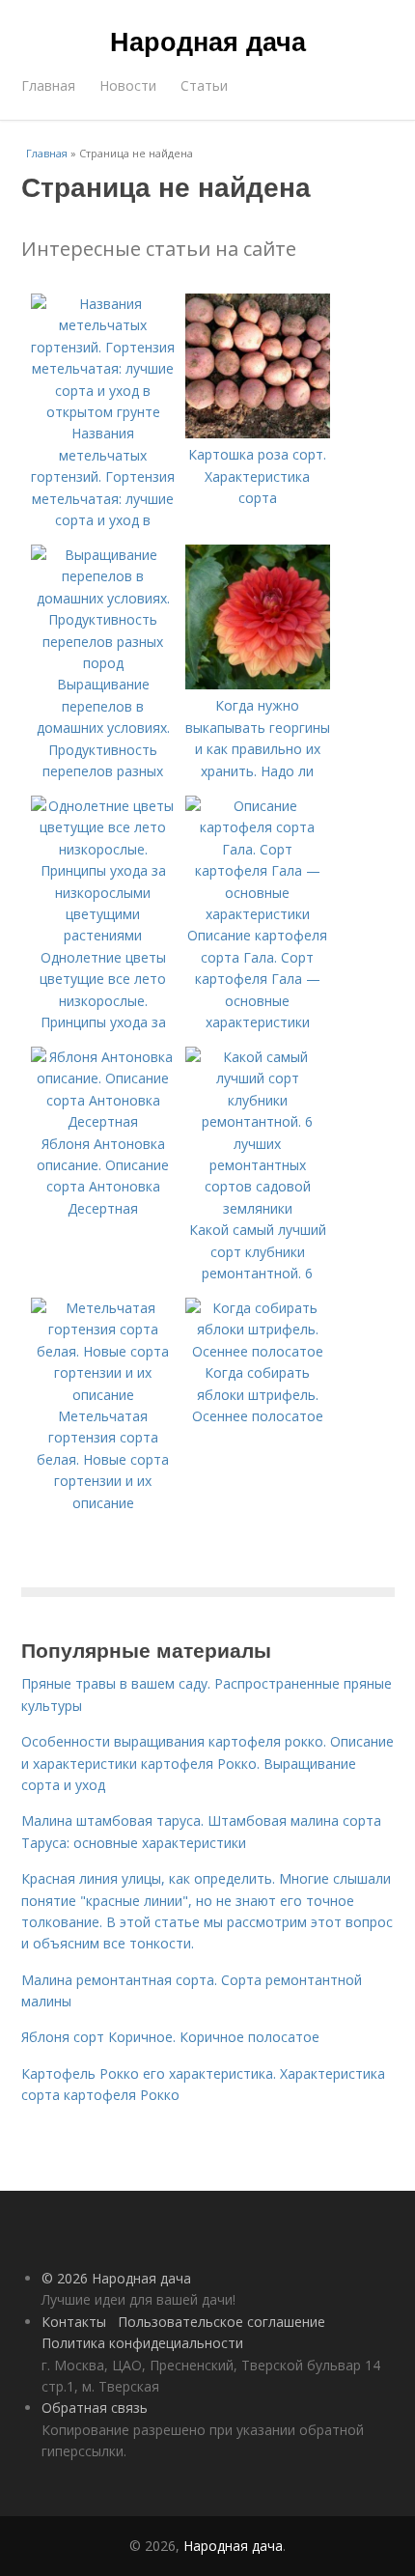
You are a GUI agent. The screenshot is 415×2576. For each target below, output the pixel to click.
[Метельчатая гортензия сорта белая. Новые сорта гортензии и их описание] (103, 1395)
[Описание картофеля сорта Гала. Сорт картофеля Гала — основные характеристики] (258, 914)
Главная (48, 85)
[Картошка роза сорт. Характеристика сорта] (258, 433)
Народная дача (208, 41)
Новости (128, 85)
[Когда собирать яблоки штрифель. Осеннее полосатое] (258, 1351)
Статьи (204, 85)
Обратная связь (95, 2408)
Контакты (74, 2322)
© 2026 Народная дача (116, 2278)
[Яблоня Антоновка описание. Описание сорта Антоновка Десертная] (103, 1121)
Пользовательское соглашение (221, 2322)
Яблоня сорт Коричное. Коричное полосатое (170, 2037)
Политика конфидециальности (142, 2343)
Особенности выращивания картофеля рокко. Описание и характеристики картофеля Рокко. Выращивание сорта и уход (207, 1763)
